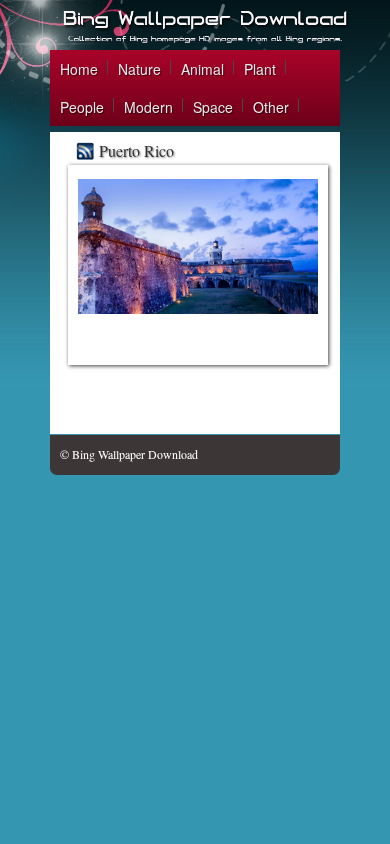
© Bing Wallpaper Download (129, 454)
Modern (148, 107)
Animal (202, 69)
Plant (260, 69)
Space (213, 107)
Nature (139, 69)
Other (271, 107)
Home (79, 69)
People (82, 107)
